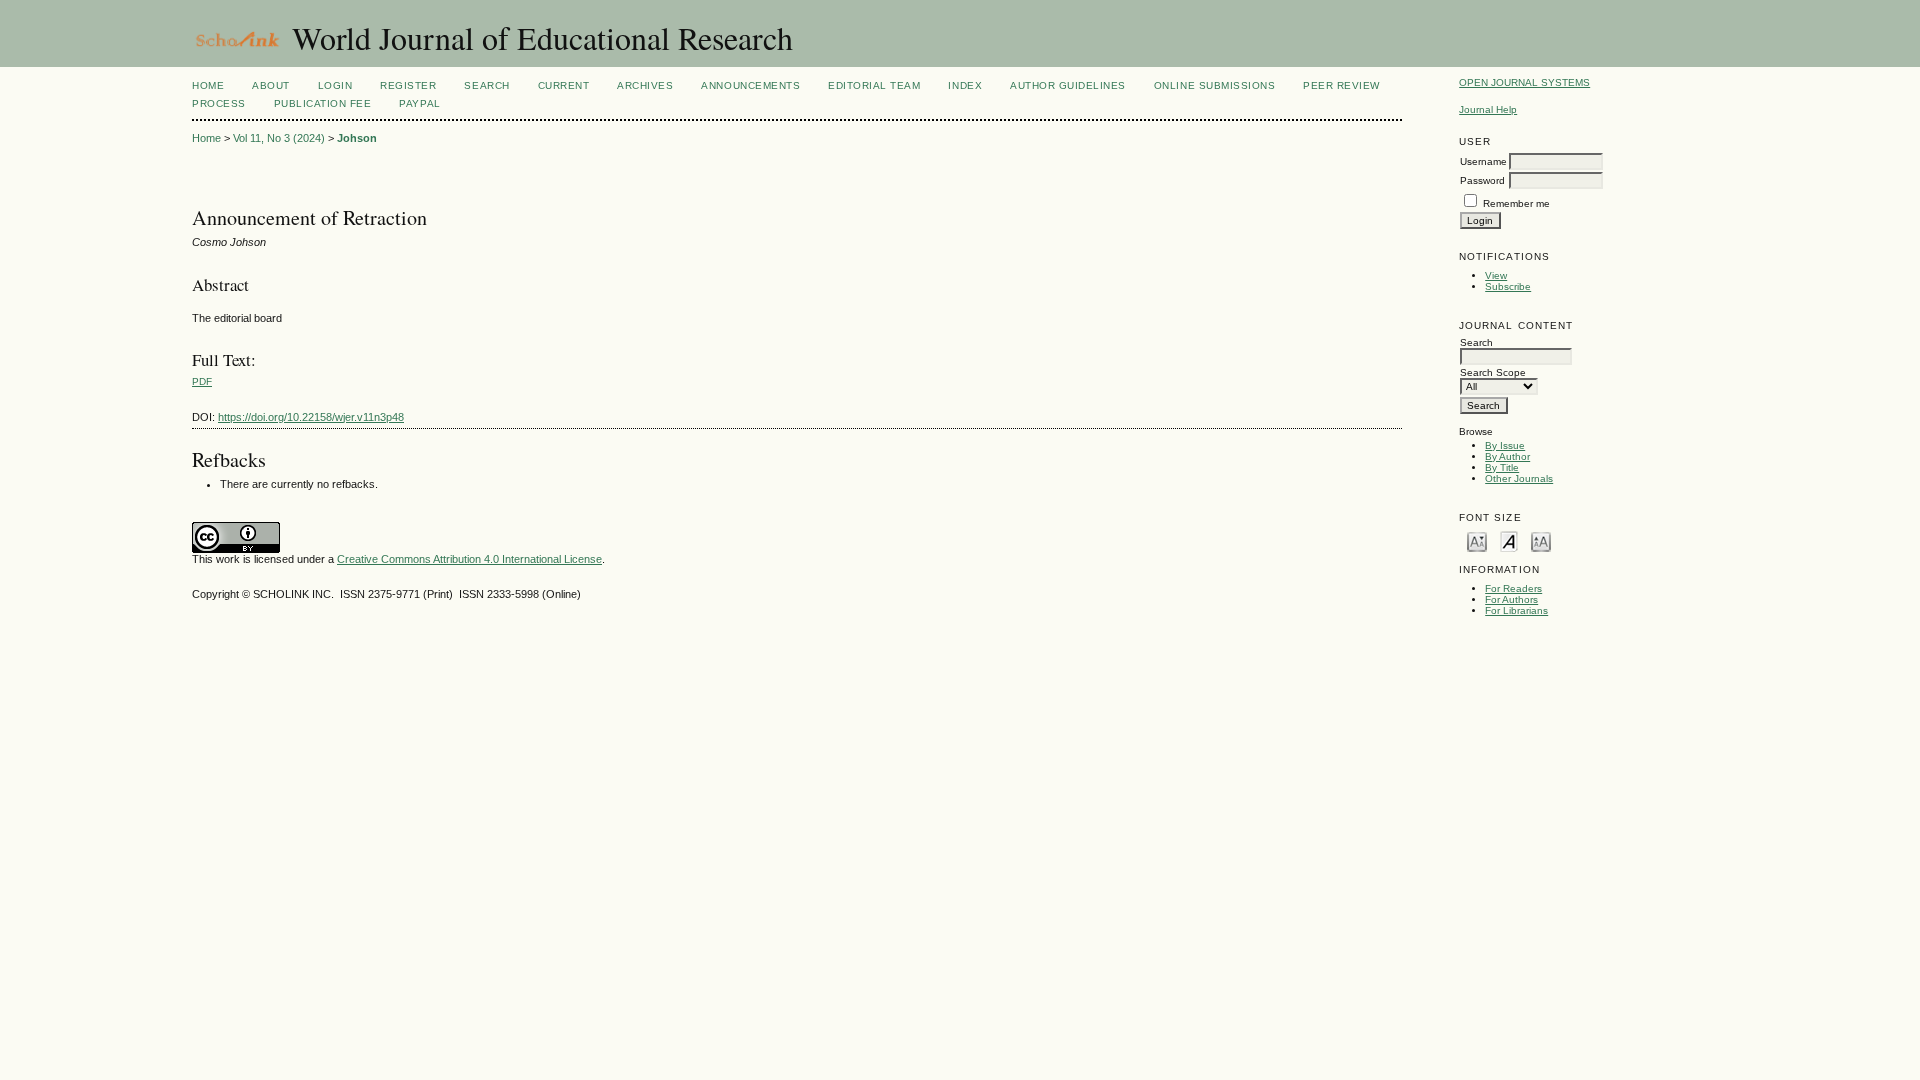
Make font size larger (1541, 540)
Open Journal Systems (1524, 82)
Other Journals (1519, 478)
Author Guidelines (1068, 85)
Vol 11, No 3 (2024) (279, 138)
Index (965, 85)
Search (486, 85)
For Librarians (1516, 610)
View (1496, 275)
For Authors (1511, 599)
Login (335, 85)
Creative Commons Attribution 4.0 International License (469, 559)
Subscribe (1508, 286)
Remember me (1516, 203)
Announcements (750, 85)
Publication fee (323, 103)
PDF (202, 381)
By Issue (1505, 445)
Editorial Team (874, 85)
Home (208, 85)
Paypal (419, 103)
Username (1483, 161)
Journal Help (1488, 109)
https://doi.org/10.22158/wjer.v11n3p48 (311, 417)
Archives (645, 85)
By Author (1507, 456)
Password (1482, 180)
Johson (357, 138)
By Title (1502, 467)
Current (564, 85)
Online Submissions (1214, 85)
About (271, 85)
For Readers (1513, 588)
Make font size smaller (1477, 540)
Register (408, 85)
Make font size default (1509, 540)
